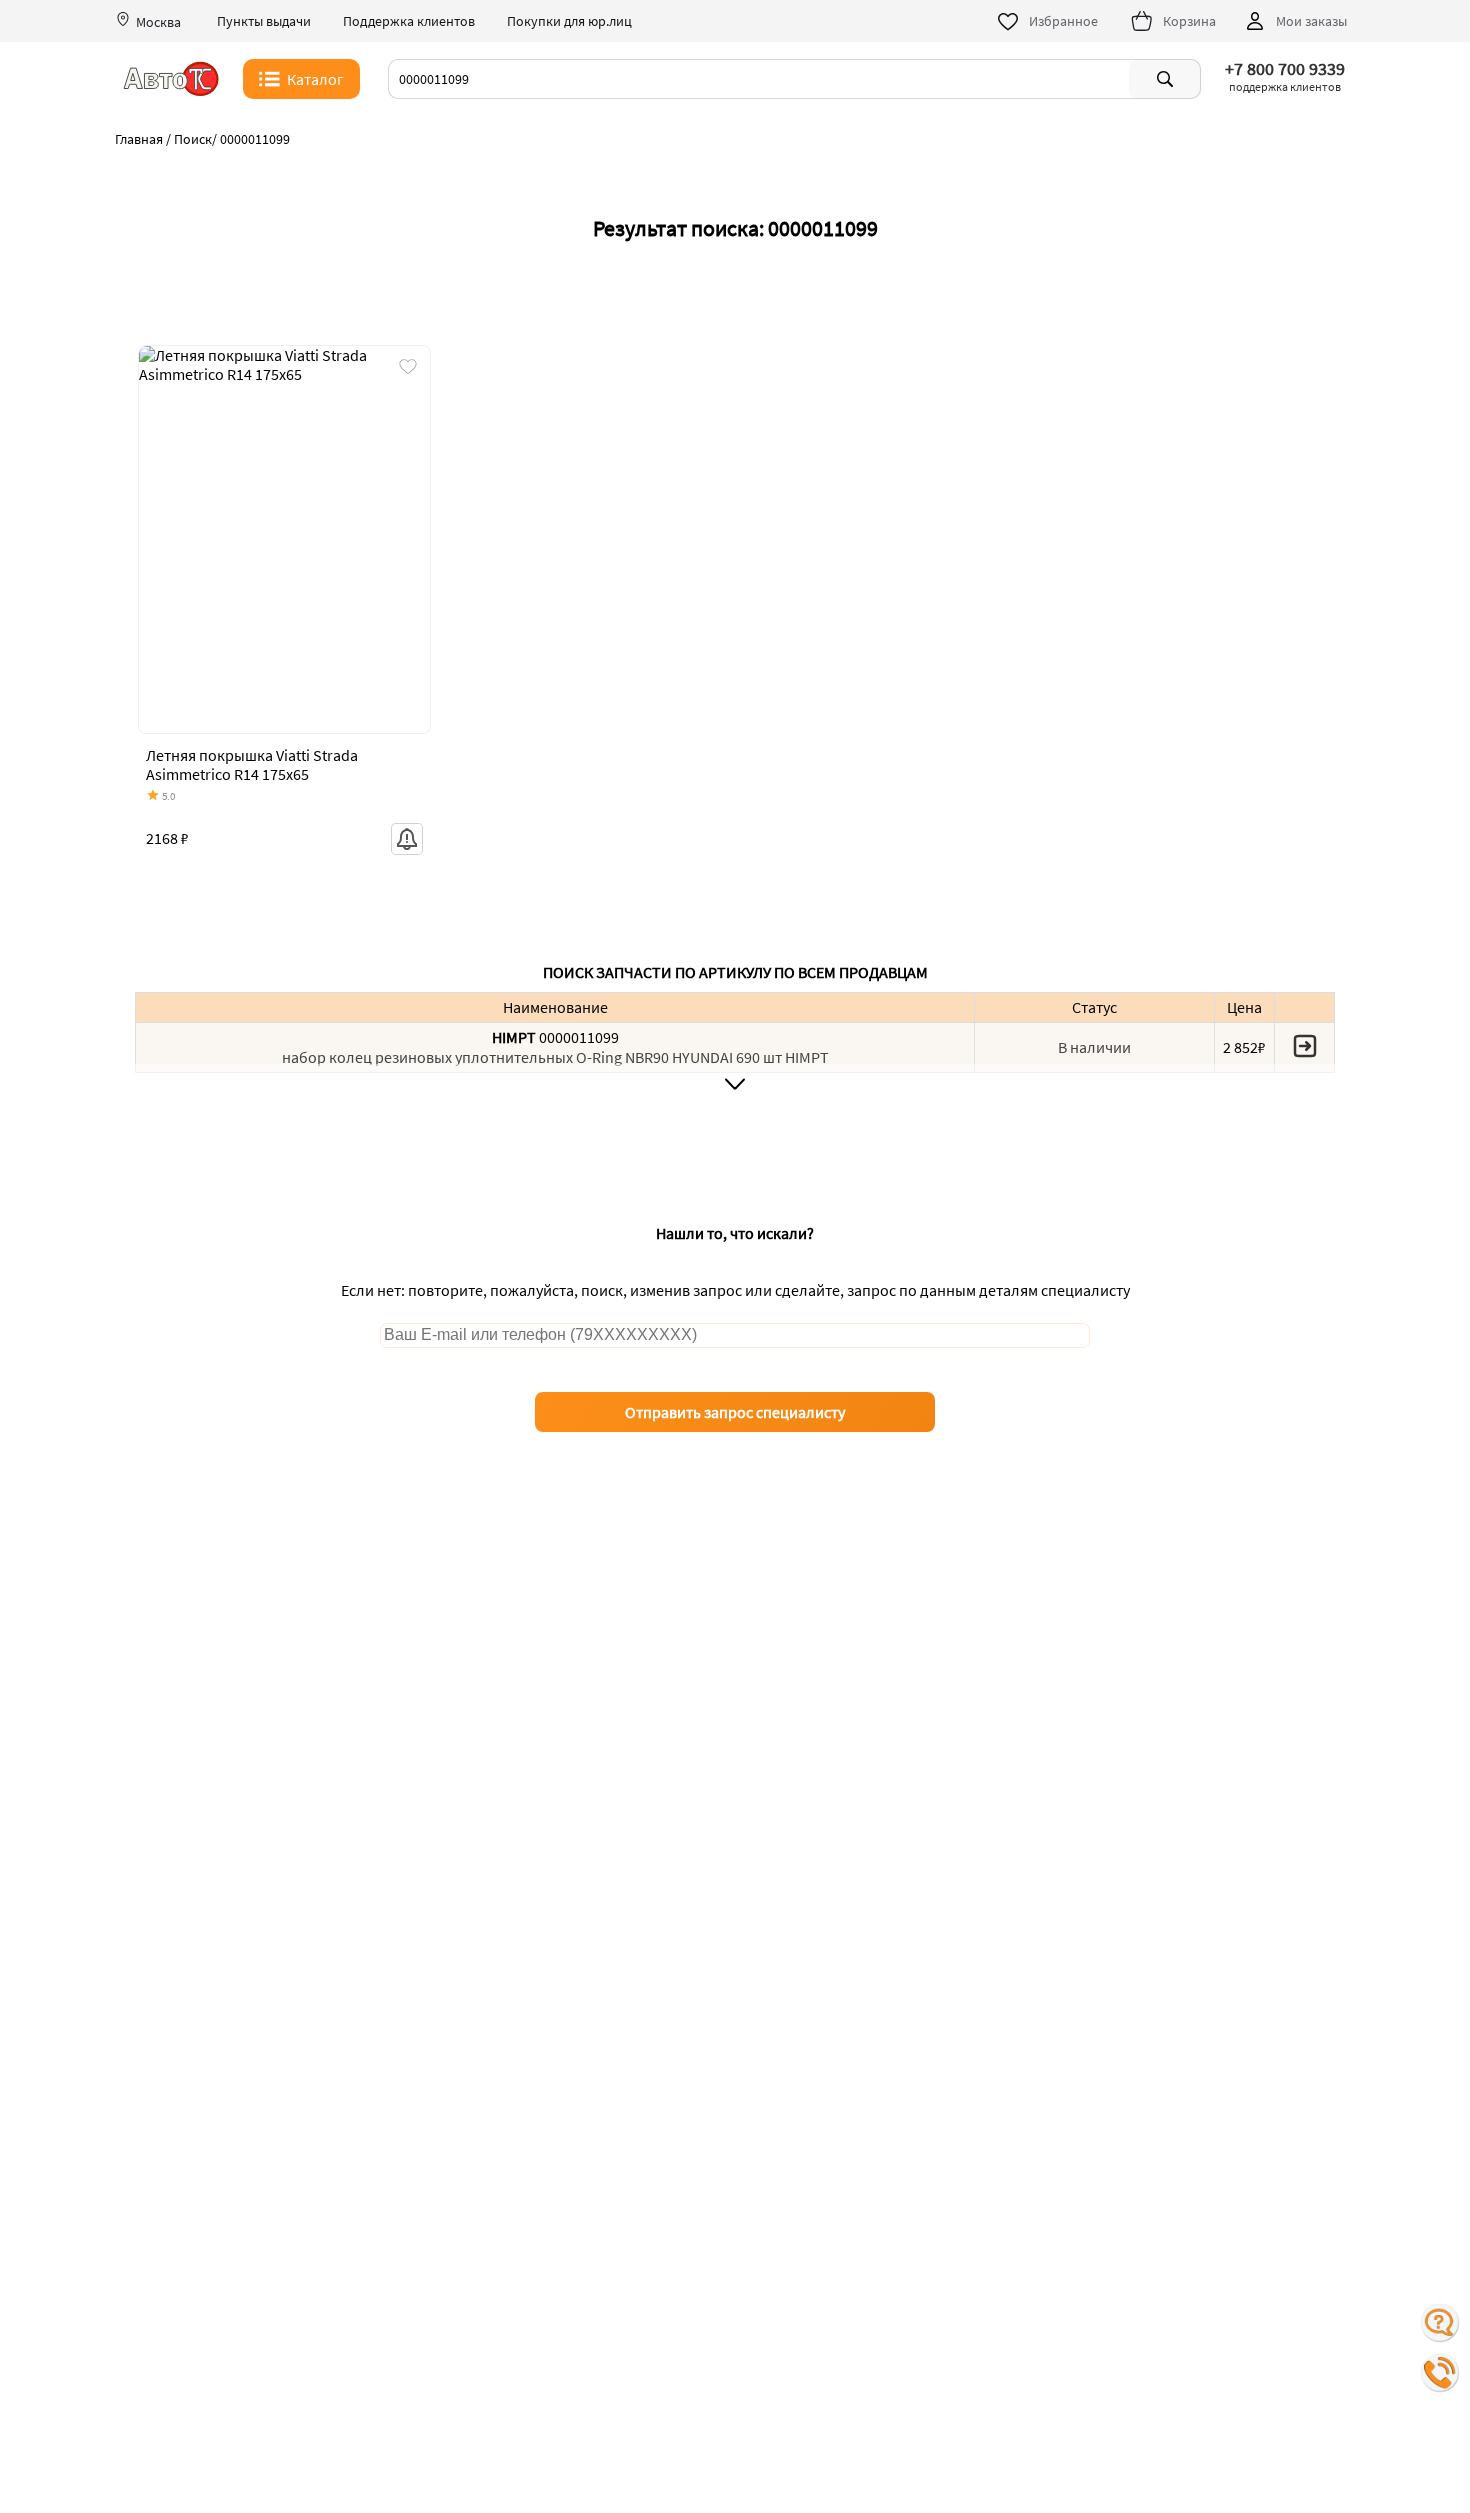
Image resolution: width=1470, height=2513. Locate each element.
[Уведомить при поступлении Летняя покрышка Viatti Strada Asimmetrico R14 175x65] (407, 839)
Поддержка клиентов (409, 21)
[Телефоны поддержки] (1440, 2373)
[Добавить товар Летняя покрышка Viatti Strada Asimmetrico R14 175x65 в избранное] (408, 368)
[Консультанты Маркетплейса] (1440, 2323)
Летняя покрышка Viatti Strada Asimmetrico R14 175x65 (252, 764)
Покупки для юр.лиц (569, 21)
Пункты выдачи (264, 21)
